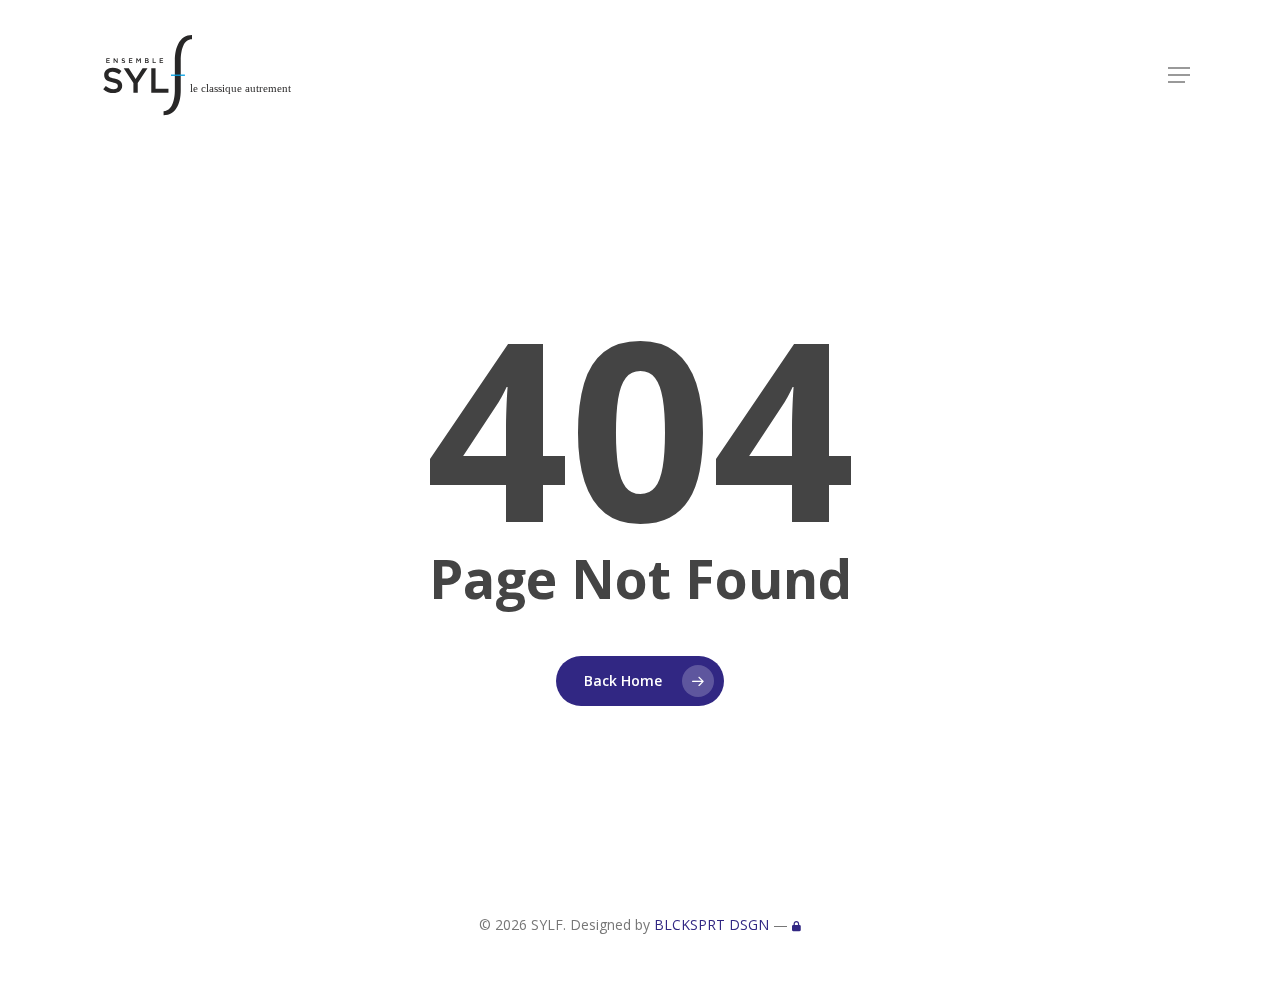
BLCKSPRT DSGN (711, 924)
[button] (1179, 75)
